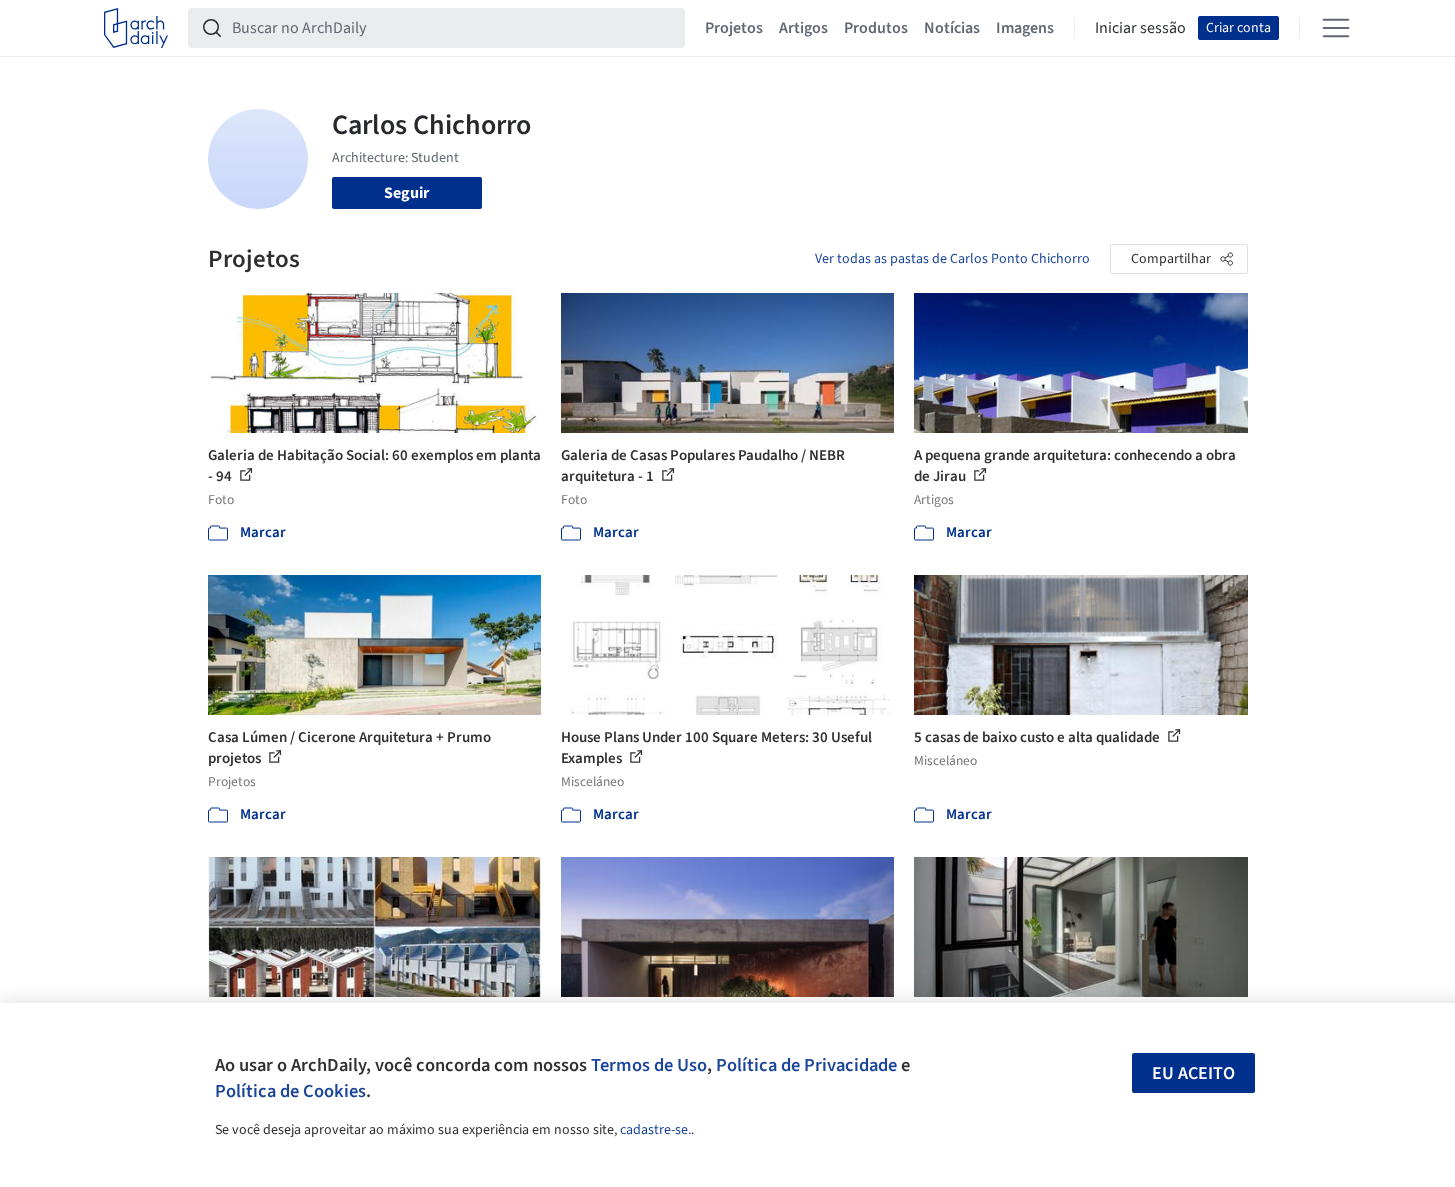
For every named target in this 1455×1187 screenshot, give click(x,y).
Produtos (876, 28)
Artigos (803, 28)
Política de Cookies (290, 1091)
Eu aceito (1193, 1073)
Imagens (1025, 28)
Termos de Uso (649, 1065)
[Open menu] (1336, 28)
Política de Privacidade (806, 1065)
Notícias (952, 28)
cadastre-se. (655, 1130)
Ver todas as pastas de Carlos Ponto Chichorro (952, 259)
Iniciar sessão (1140, 28)
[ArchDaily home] (136, 28)
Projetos (734, 28)
